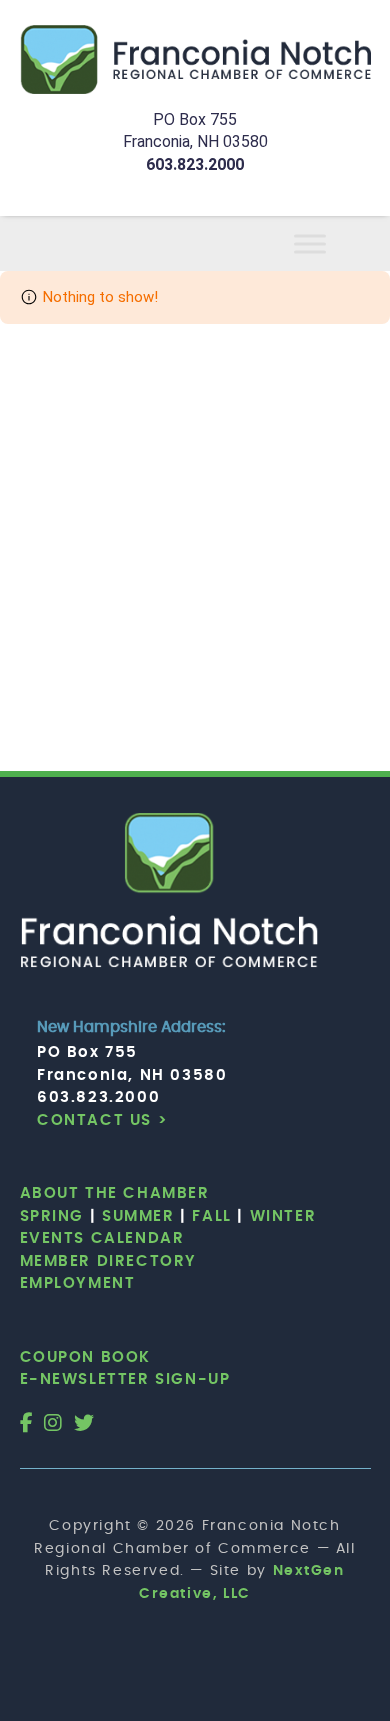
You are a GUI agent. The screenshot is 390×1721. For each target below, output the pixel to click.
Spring (52, 1216)
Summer (138, 1216)
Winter (283, 1216)
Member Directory (109, 1261)
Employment (78, 1283)
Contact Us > (102, 1120)
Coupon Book (86, 1357)
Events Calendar (102, 1238)
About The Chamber (115, 1193)
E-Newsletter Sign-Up (125, 1379)
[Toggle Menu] (334, 243)
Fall (211, 1216)
